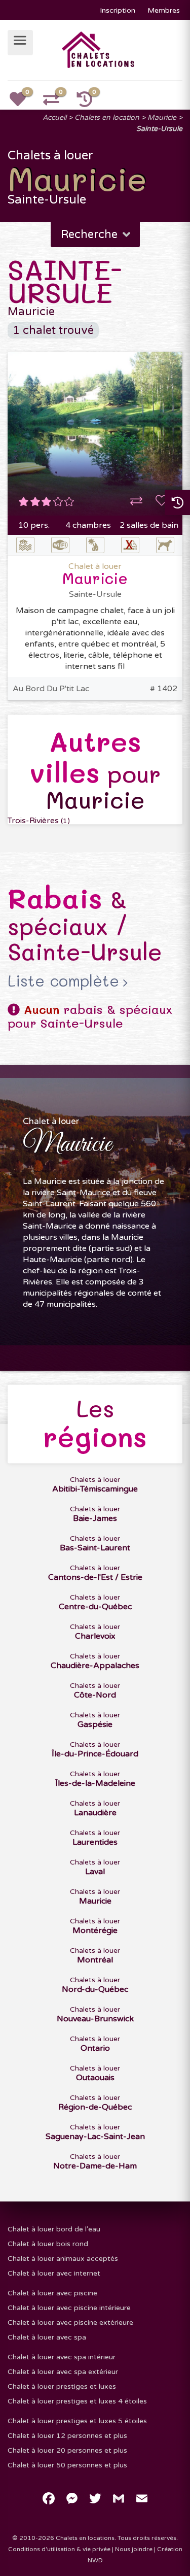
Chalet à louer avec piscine (52, 2293)
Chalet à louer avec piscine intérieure (69, 2308)
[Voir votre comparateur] (57, 103)
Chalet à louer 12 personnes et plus (67, 2436)
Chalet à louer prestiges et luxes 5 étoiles (77, 2421)
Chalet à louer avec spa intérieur (62, 2357)
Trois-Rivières (39, 821)
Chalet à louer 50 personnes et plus (67, 2465)
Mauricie (162, 117)
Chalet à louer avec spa (47, 2337)
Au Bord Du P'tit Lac (51, 689)
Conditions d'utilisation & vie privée (59, 2549)
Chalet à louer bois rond (48, 2244)
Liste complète (63, 981)
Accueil (54, 117)
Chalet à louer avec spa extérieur (63, 2372)
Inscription (118, 10)
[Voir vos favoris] (23, 103)
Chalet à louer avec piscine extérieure (70, 2323)
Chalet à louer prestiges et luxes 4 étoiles (77, 2401)
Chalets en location (107, 117)
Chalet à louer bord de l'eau (54, 2229)
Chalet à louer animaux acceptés (63, 2259)
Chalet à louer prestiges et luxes (62, 2386)
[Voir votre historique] (90, 103)
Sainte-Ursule (159, 129)
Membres (164, 10)
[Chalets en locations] (99, 49)
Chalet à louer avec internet (54, 2273)
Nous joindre (134, 2549)
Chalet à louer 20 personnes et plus (67, 2450)
